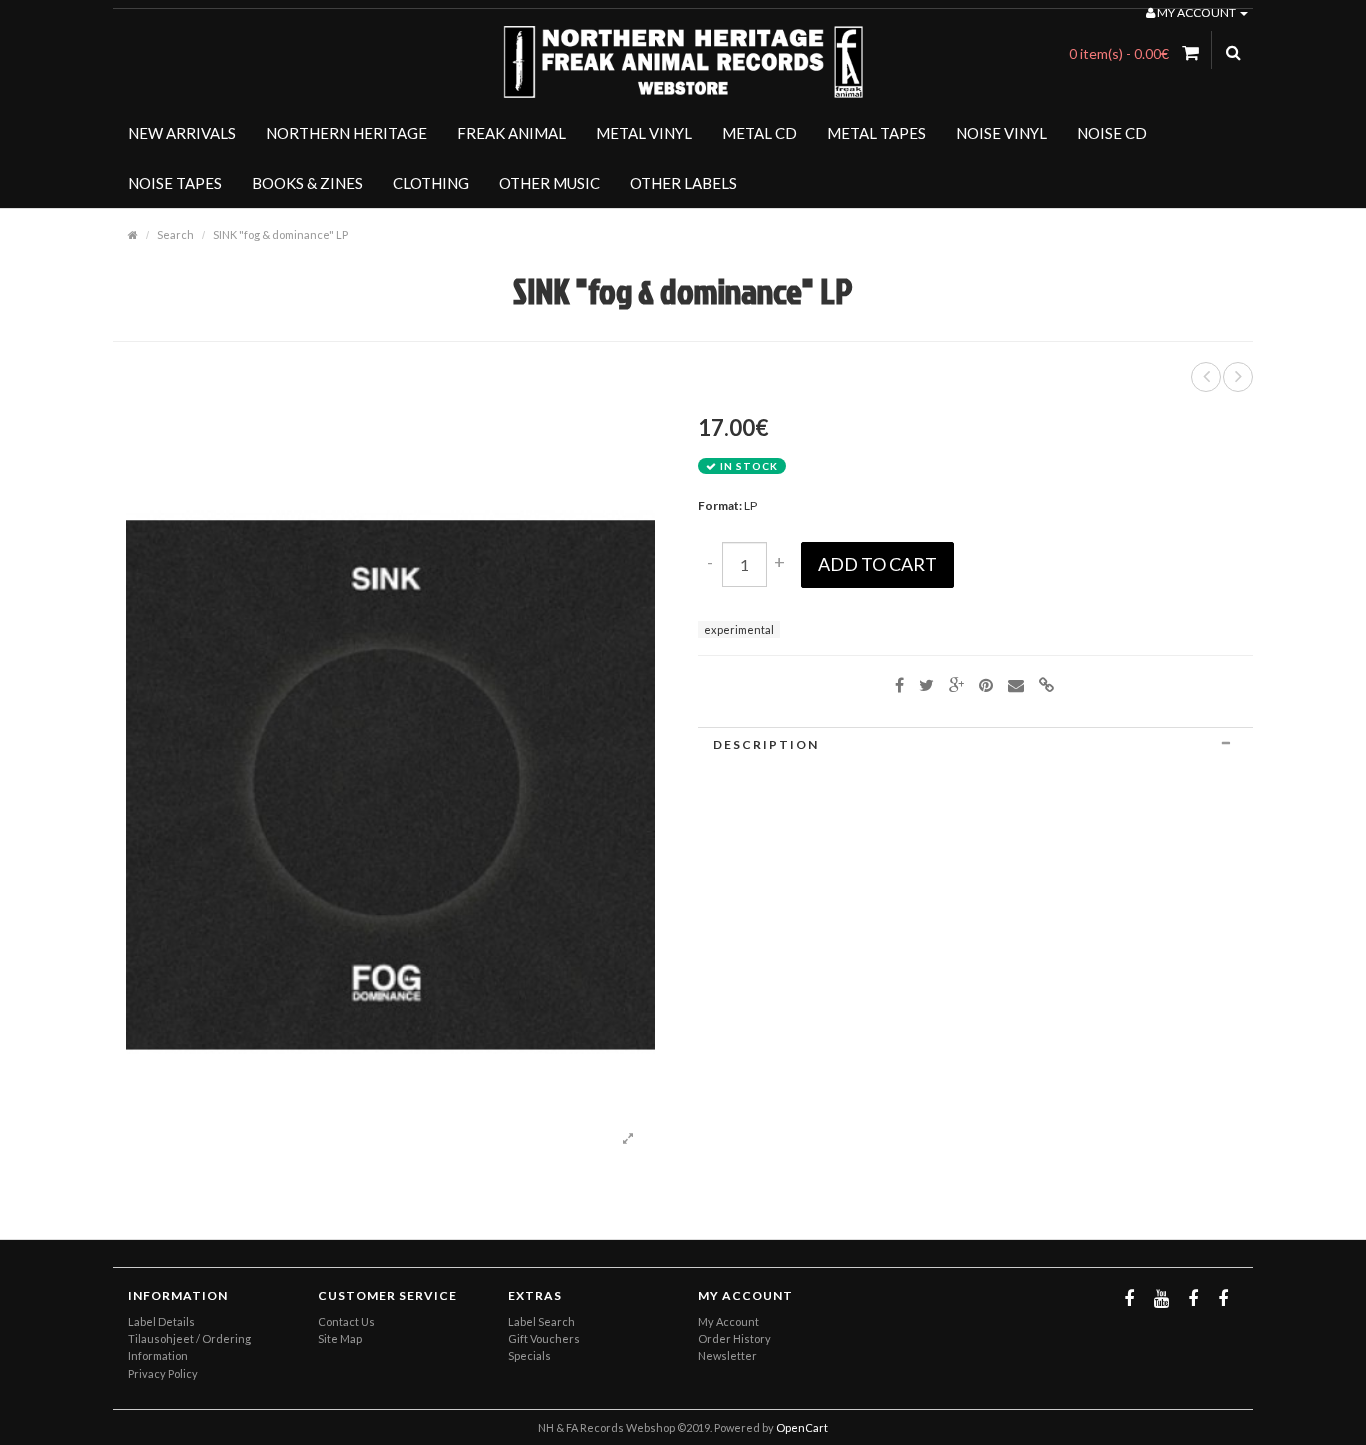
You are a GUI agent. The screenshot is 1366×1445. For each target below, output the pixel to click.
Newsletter (727, 1355)
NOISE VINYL (1001, 133)
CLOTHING (431, 183)
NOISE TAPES (175, 183)
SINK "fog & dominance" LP (280, 234)
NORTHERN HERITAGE (346, 133)
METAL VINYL (644, 133)
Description (766, 744)
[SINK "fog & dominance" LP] (628, 1139)
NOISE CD (1112, 133)
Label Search (541, 1321)
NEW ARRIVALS (182, 133)
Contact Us (346, 1321)
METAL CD (759, 133)
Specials (529, 1355)
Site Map (340, 1338)
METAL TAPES (876, 133)
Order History (734, 1338)
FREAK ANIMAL (511, 133)
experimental (739, 629)
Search (175, 234)
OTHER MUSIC (549, 183)
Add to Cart (877, 564)
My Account (728, 1321)
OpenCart (802, 1427)
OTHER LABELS (683, 183)
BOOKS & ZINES (307, 183)
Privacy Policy (163, 1373)
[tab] (975, 744)
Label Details (161, 1321)
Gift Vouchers (544, 1338)
